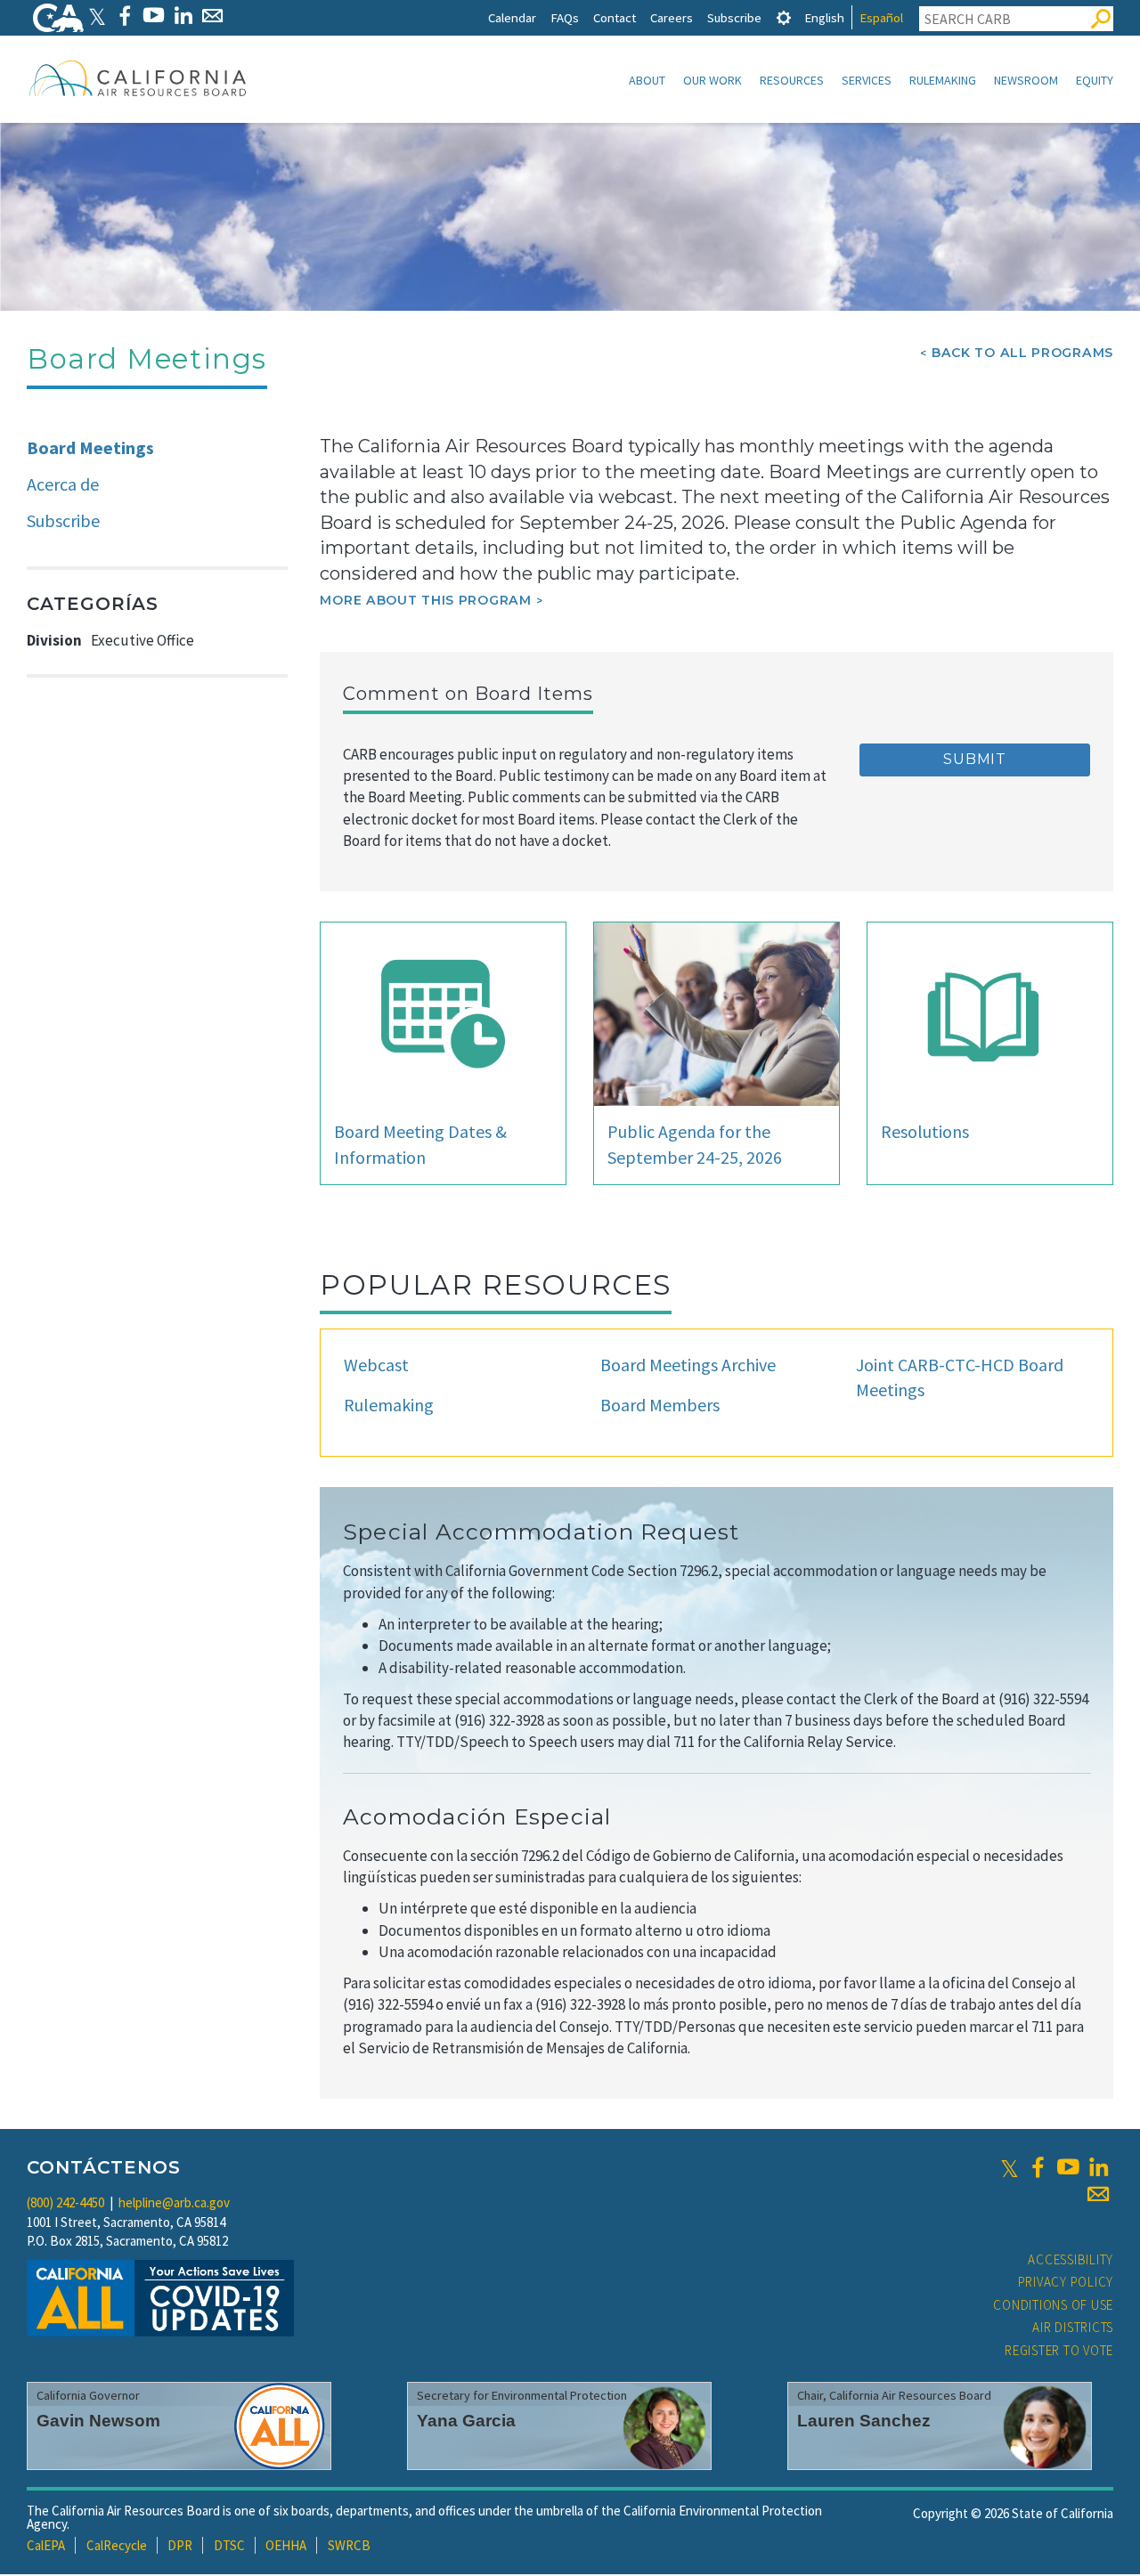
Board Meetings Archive (688, 1365)
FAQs (565, 17)
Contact (615, 17)
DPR (180, 2545)
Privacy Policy (1066, 2282)
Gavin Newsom (98, 2421)
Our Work (712, 80)
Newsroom (1026, 80)
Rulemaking (943, 80)
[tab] (784, 17)
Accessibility (1071, 2259)
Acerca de (63, 484)
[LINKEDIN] (183, 16)
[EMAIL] (212, 16)
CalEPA (46, 2545)
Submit (975, 759)
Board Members (660, 1405)
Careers (672, 17)
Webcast (376, 1365)
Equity (1095, 80)
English (824, 17)
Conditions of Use (1053, 2305)
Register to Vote (1059, 2350)
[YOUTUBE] (154, 16)
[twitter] (1010, 2167)
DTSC (229, 2545)
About (647, 80)
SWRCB (349, 2545)
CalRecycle (117, 2545)
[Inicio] (138, 77)
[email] (1098, 2194)
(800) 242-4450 (65, 2202)
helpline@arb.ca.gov (174, 2202)
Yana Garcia (466, 2421)
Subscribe (734, 17)
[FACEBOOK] (124, 16)
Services (867, 80)
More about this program (425, 600)
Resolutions (925, 1131)
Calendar (512, 17)
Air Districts (1073, 2327)
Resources (792, 80)
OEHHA (286, 2545)
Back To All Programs (1022, 353)
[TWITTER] (97, 16)
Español (881, 17)
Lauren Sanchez (864, 2421)
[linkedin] (1098, 2167)
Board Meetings (90, 447)
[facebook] (1038, 2167)
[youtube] (1068, 2167)
